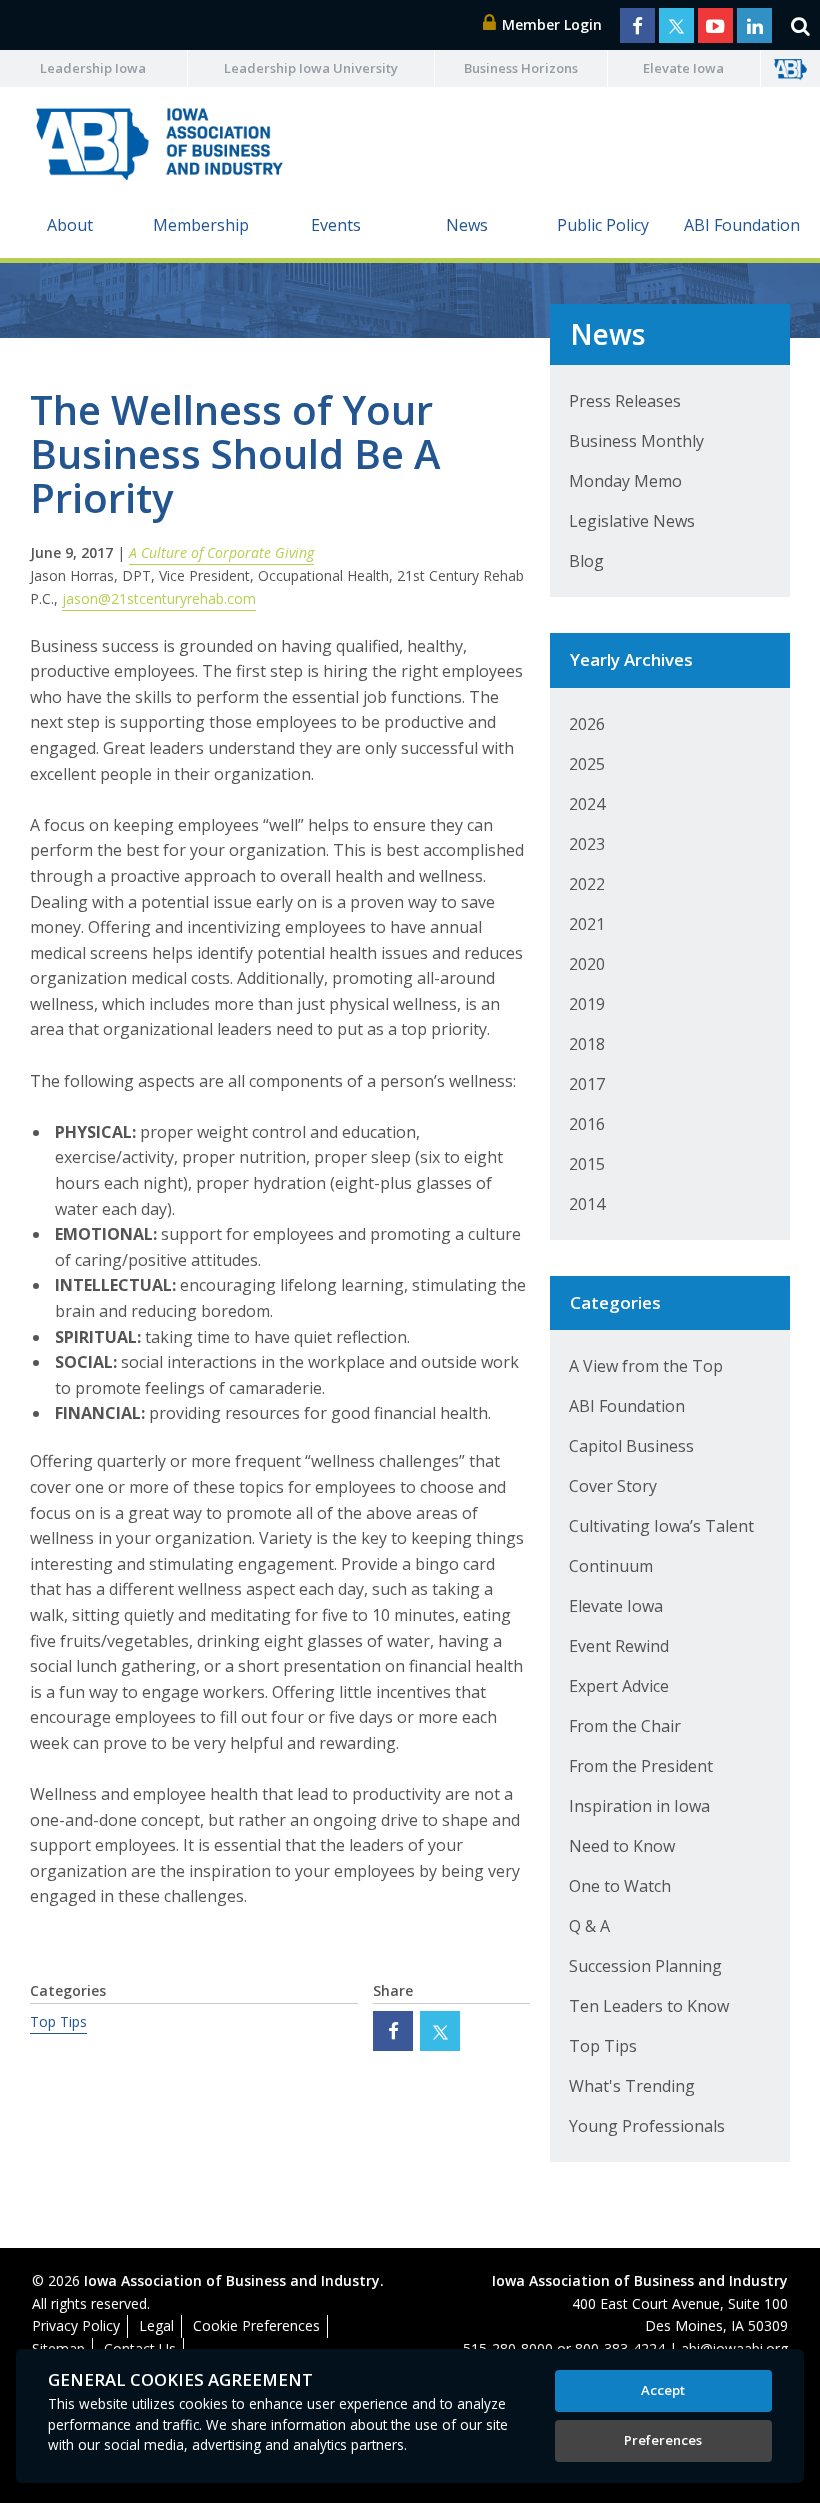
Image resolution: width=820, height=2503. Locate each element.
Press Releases (625, 401)
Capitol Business (631, 1446)
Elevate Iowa (683, 68)
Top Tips (58, 2021)
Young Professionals (647, 2126)
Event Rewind (619, 1646)
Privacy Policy (76, 2325)
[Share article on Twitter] (440, 2031)
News (467, 225)
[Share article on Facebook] (393, 2031)
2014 (587, 1204)
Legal (156, 2325)
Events (336, 225)
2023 (587, 844)
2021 (587, 924)
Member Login (550, 24)
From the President (641, 1766)
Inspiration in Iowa (639, 1806)
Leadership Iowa (93, 68)
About (70, 225)
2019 (587, 1004)
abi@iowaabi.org (734, 2348)
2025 (587, 764)
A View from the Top (646, 1366)
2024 (587, 804)
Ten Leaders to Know (649, 2006)
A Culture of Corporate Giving (221, 552)
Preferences (663, 2440)
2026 (587, 724)
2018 (587, 1044)
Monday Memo (625, 481)
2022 (587, 884)
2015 (587, 1164)
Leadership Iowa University (311, 68)
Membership (201, 225)
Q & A (589, 1926)
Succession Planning (645, 1966)
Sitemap (58, 2348)
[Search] (800, 25)
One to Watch (620, 1886)
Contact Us (140, 2348)
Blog (586, 561)
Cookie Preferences (256, 2325)
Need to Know (622, 1846)
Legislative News (632, 521)
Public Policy (603, 225)
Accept (663, 2390)
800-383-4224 (620, 2348)
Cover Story (613, 1486)
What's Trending (632, 2086)
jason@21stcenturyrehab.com (159, 598)
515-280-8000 (508, 2348)
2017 (587, 1084)
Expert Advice (619, 1686)
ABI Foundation (742, 225)
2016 (587, 1124)
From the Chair (625, 1726)
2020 (587, 964)
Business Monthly (636, 441)
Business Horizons (521, 68)
